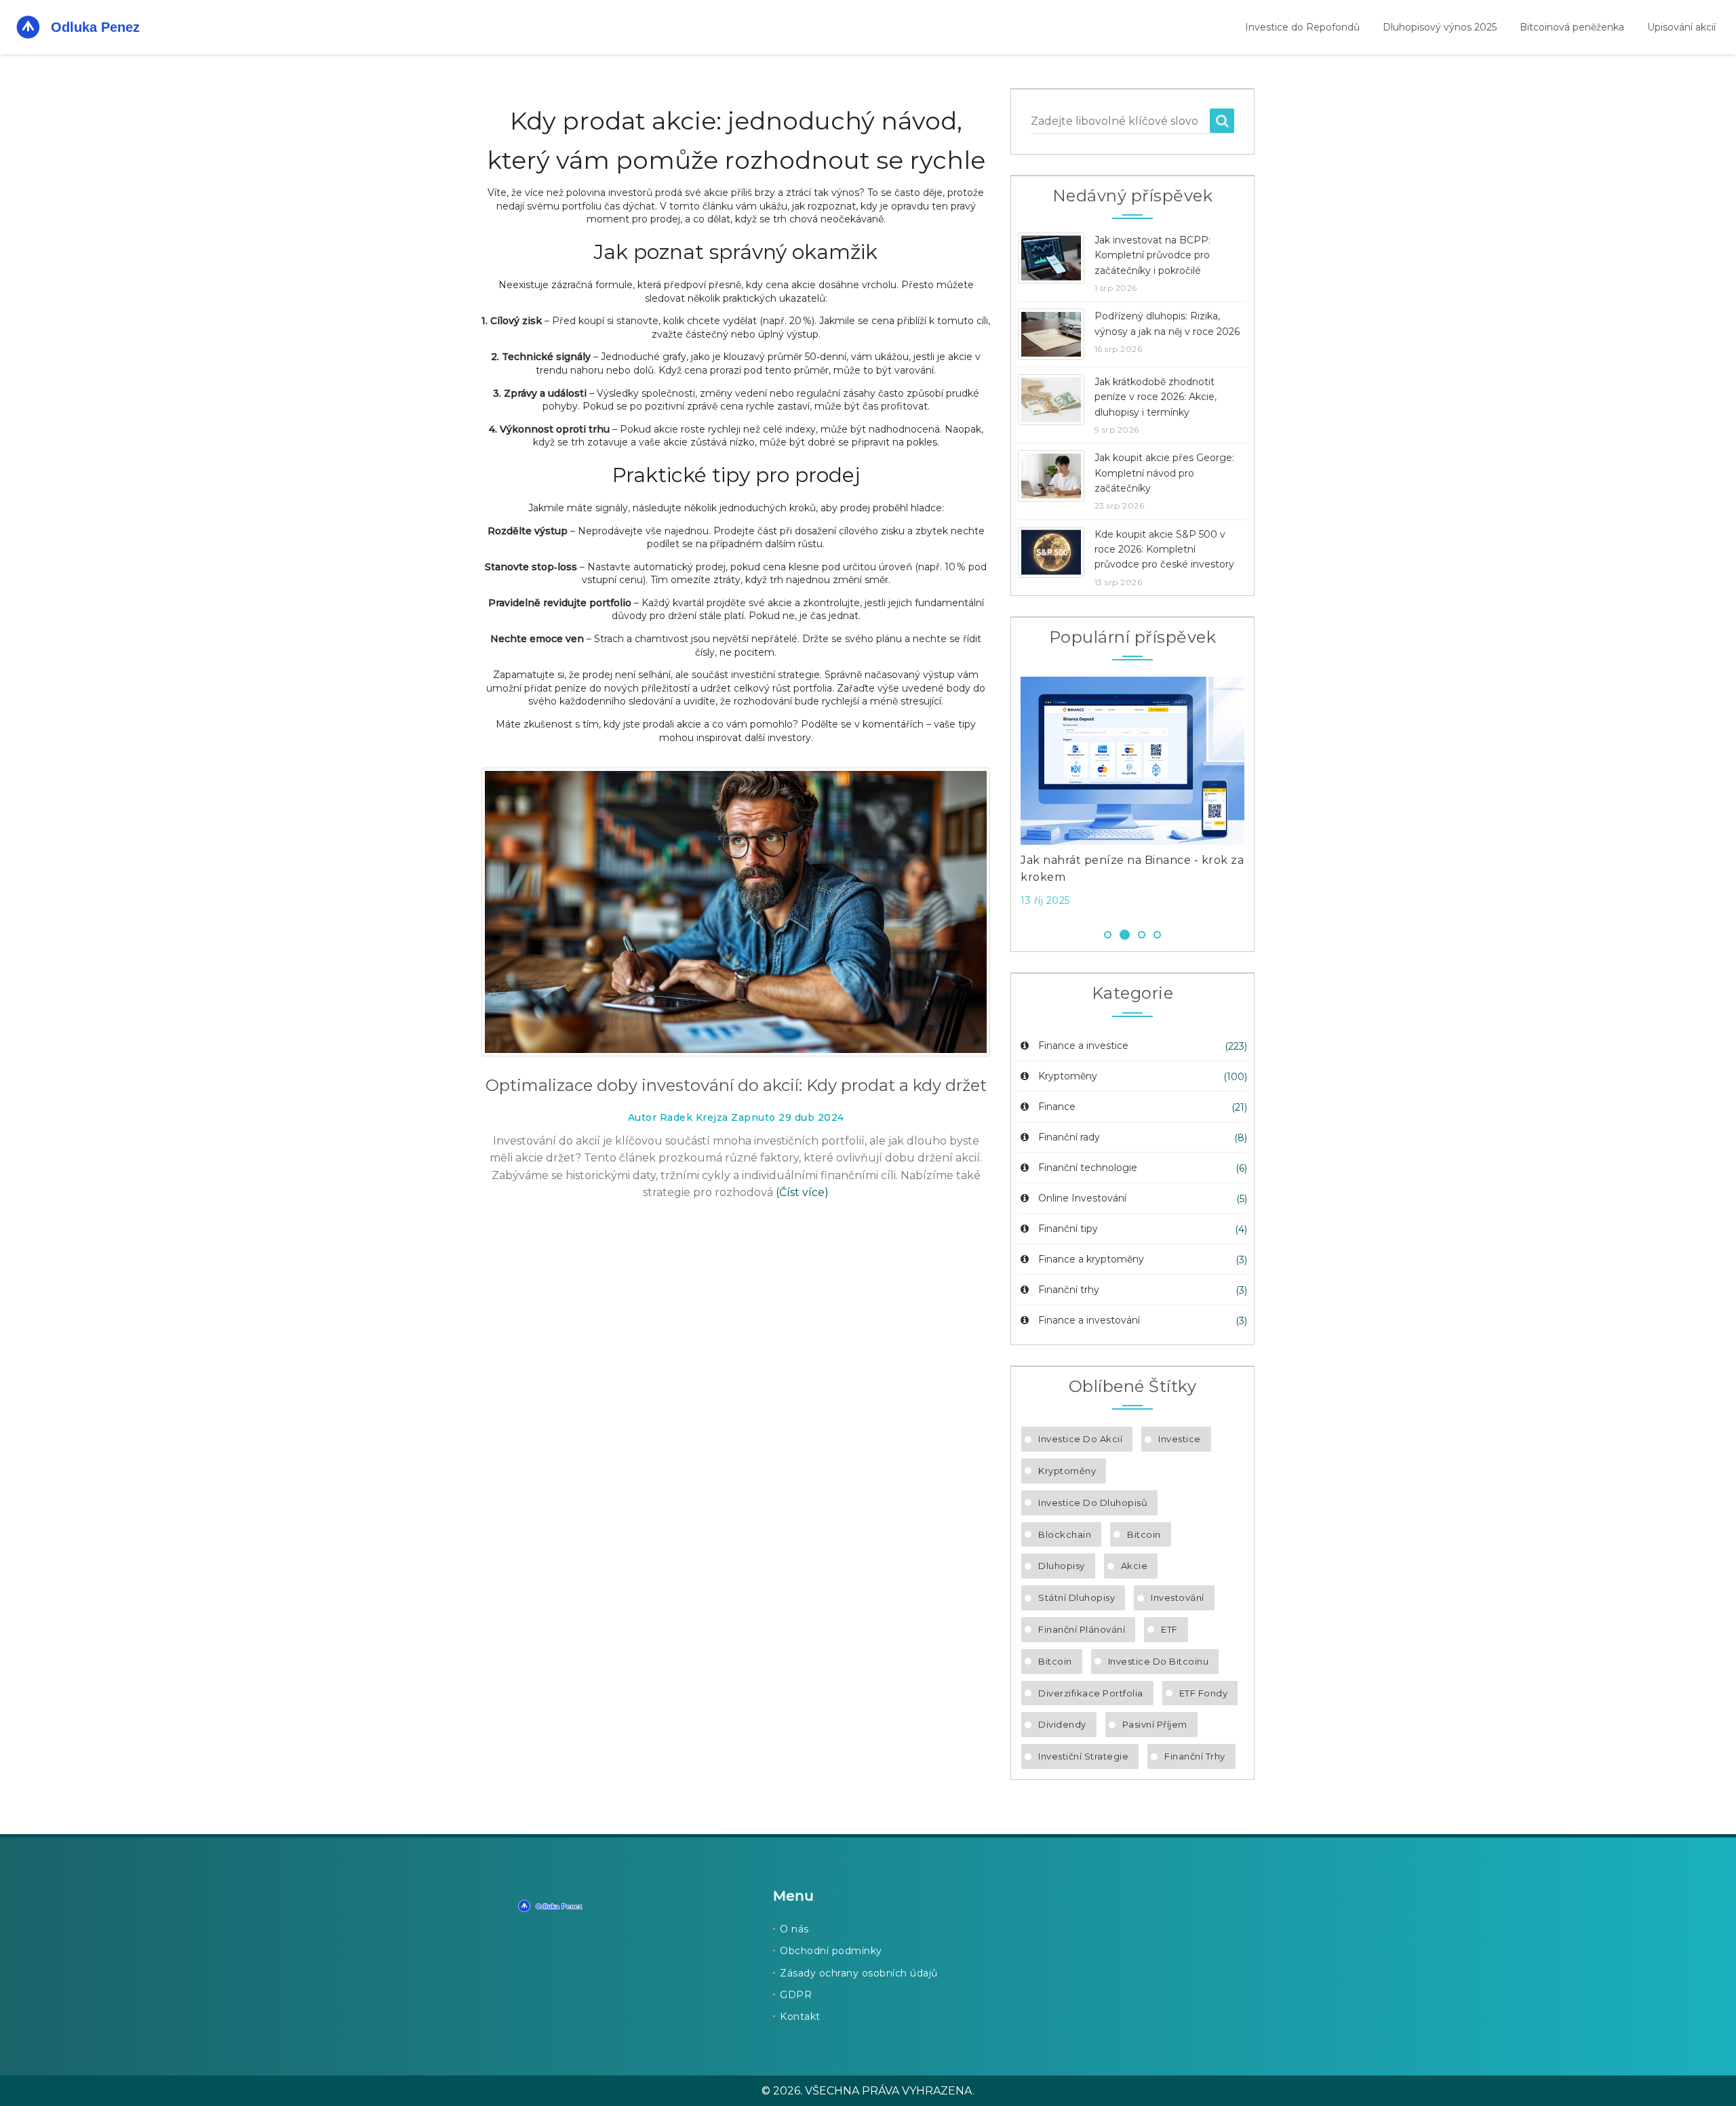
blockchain (1065, 1534)
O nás (794, 1929)
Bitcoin (1144, 1534)
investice (1180, 1439)
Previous (1000, 796)
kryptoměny (1067, 1471)
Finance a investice (1083, 1046)
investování (1178, 1597)
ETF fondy (1204, 1693)
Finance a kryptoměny (1091, 1259)
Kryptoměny (1068, 1076)
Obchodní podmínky (831, 1951)
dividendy (1062, 1724)
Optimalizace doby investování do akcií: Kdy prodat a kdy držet (736, 1085)
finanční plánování (1082, 1629)
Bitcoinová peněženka (1572, 27)
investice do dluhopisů (1093, 1503)
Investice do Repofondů (1302, 27)
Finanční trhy (1069, 1290)
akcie (1135, 1566)
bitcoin (1055, 1661)
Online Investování (1082, 1198)
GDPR (796, 1995)
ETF (1169, 1629)
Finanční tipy (1068, 1229)
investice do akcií (1080, 1439)
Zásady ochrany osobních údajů (859, 1973)
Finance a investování (1089, 1320)
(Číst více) (802, 1192)
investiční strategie (1083, 1756)
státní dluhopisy (1077, 1597)
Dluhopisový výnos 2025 (1440, 27)
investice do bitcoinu (1159, 1661)
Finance (1057, 1107)
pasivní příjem (1155, 1724)
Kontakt (800, 2016)
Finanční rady (1069, 1137)
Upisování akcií (1681, 27)
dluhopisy (1062, 1566)
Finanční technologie (1088, 1168)
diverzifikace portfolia (1091, 1693)
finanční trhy (1195, 1756)
